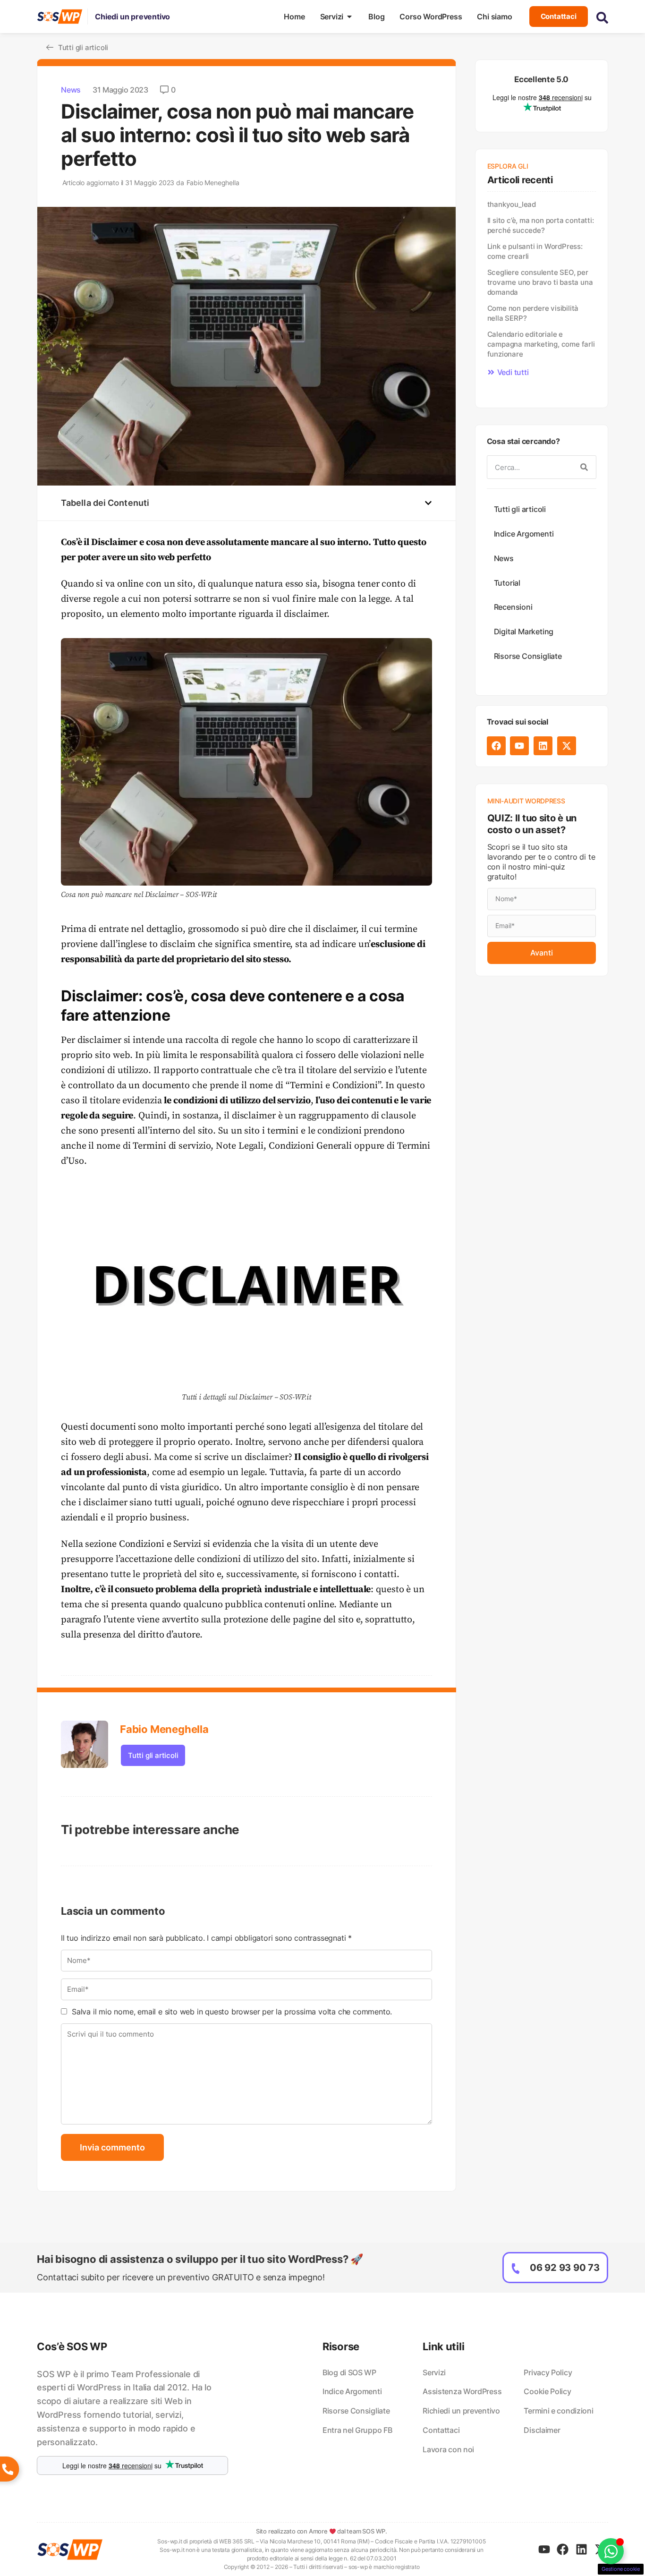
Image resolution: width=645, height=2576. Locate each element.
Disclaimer (542, 2430)
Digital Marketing (524, 631)
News (71, 90)
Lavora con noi (448, 2449)
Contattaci (441, 2430)
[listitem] (132, 2409)
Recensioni (513, 607)
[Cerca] (584, 467)
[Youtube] (519, 746)
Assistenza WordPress (462, 2391)
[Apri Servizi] (349, 17)
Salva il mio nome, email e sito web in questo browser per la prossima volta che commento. (232, 2012)
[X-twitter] (567, 746)
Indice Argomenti (524, 534)
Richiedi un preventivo (461, 2411)
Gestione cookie (621, 2569)
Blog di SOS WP (349, 2372)
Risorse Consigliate (528, 656)
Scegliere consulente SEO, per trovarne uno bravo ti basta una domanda (540, 282)
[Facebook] (496, 746)
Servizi (434, 2372)
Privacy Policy (548, 2372)
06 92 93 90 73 (565, 2268)
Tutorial (507, 583)
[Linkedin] (543, 746)
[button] (428, 503)
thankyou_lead (512, 204)
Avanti (542, 953)
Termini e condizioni (558, 2411)
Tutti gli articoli (153, 1755)
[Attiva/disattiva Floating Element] (611, 2551)
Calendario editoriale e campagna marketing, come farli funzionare (541, 344)
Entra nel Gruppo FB (357, 2430)
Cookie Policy (547, 2391)
